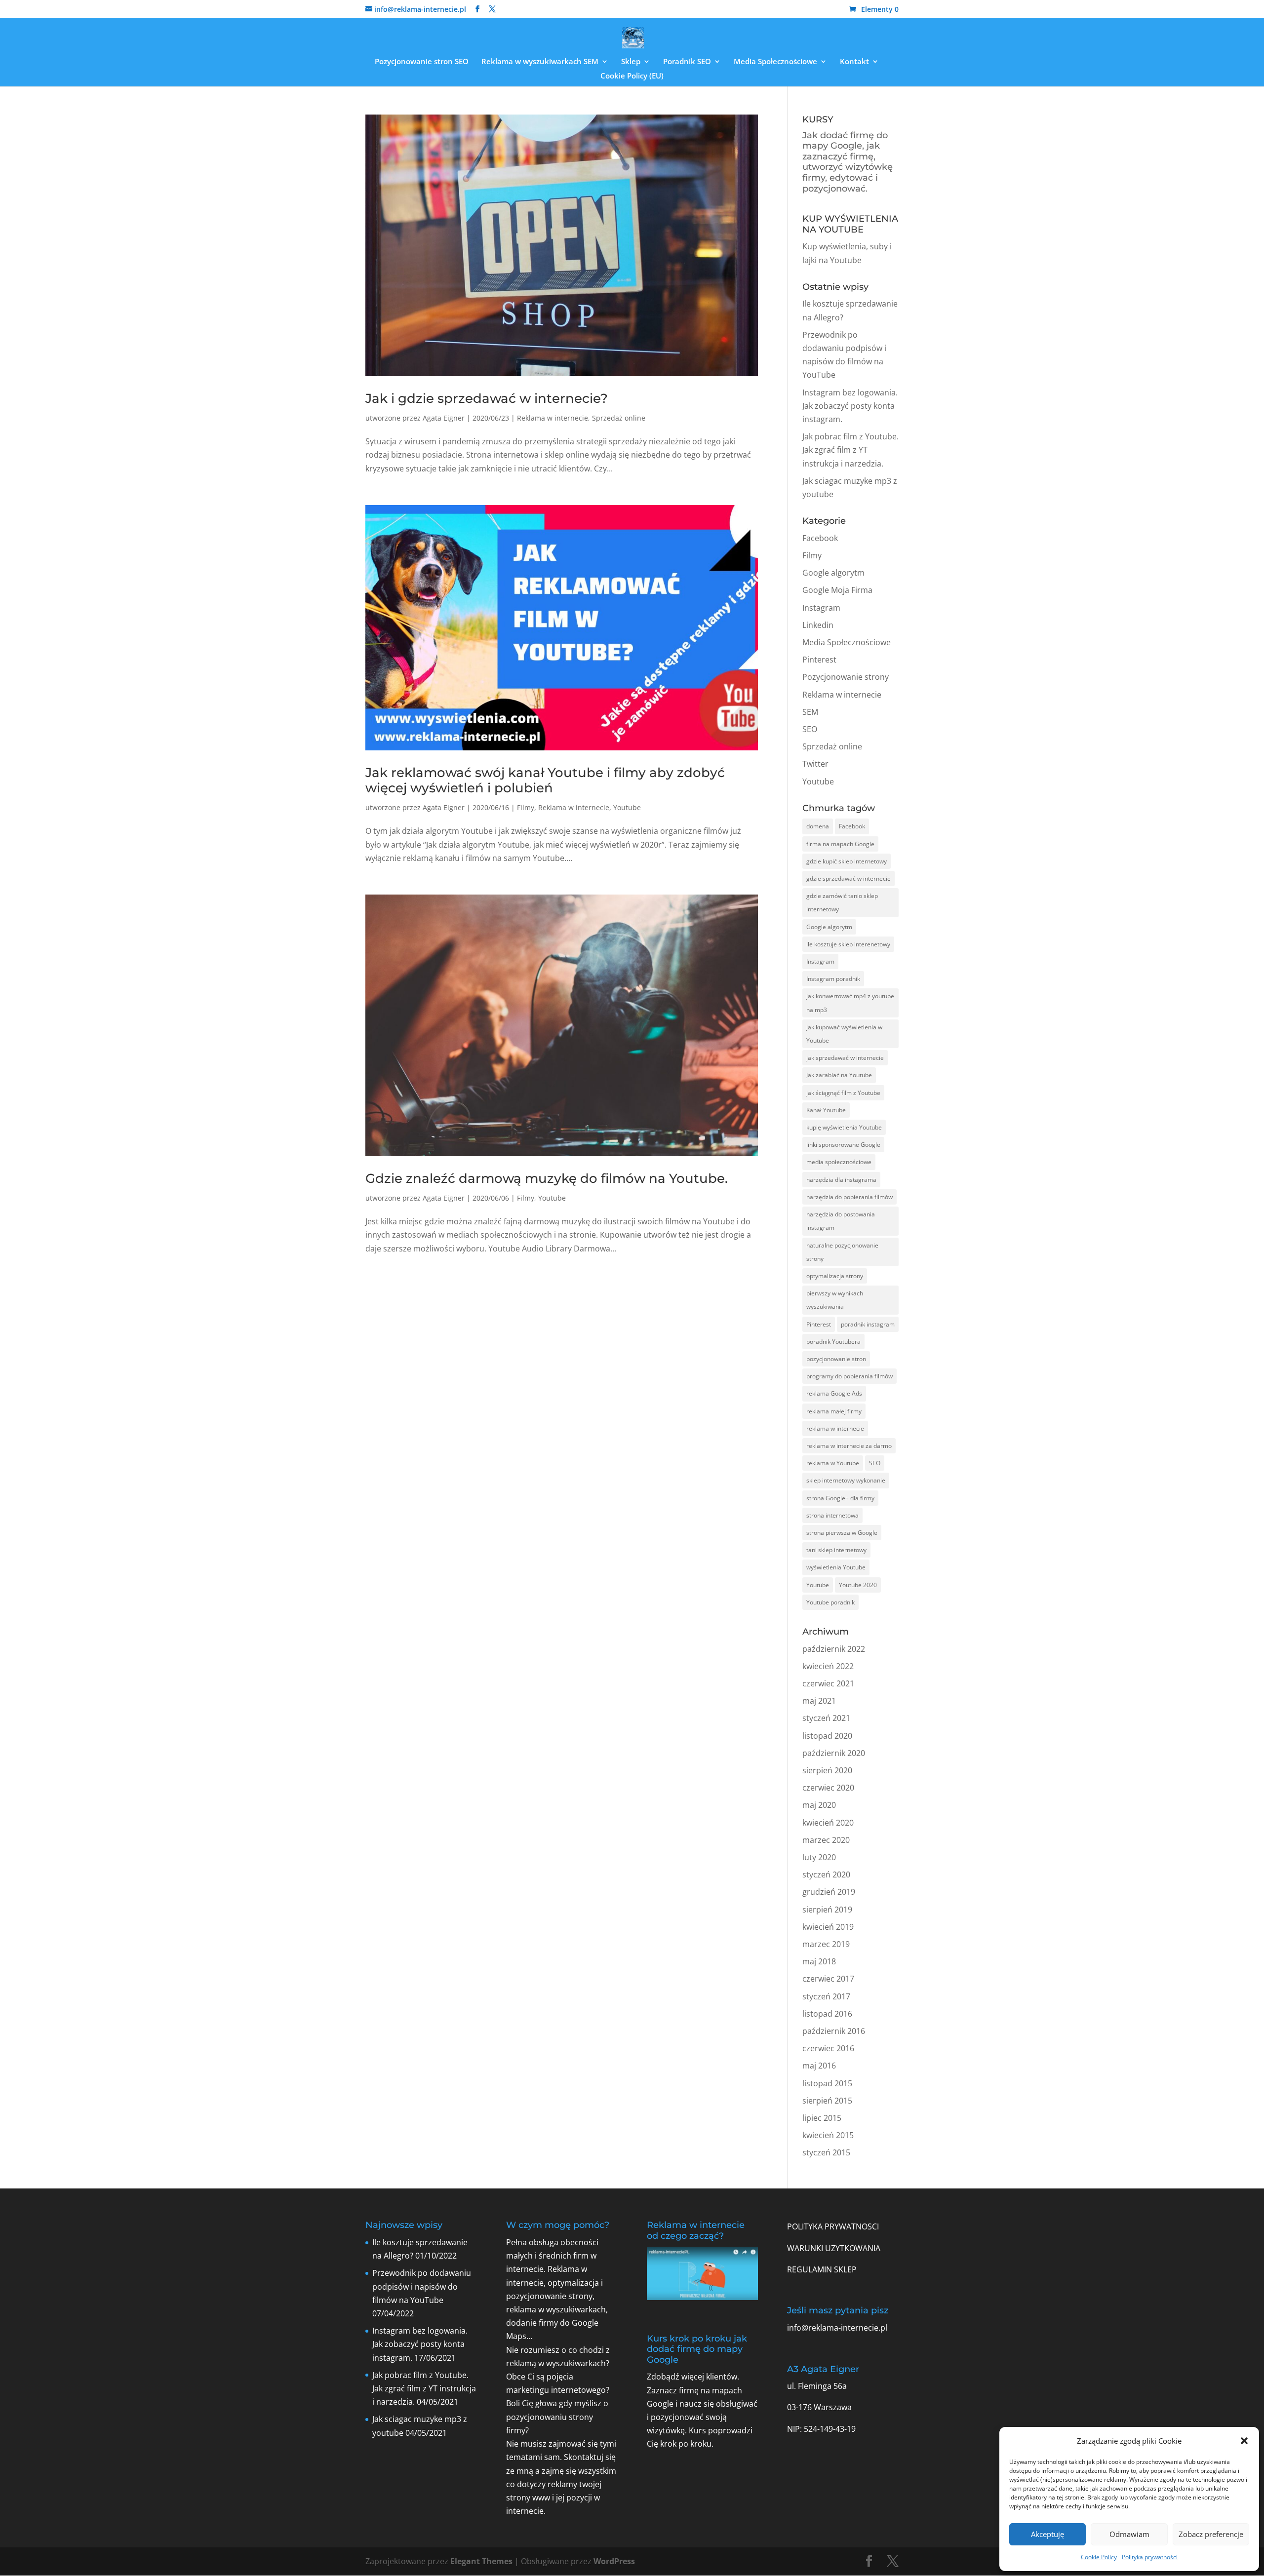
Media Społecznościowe (775, 62)
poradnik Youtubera (833, 1342)
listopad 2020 (827, 1736)
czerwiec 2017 (828, 1979)
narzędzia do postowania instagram (841, 1221)
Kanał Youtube (826, 1110)
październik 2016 (834, 2031)
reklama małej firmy (834, 1411)
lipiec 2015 (822, 2118)
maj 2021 (819, 1701)
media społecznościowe (839, 1162)
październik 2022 (834, 1649)
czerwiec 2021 (828, 1683)
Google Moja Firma (837, 590)
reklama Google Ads (834, 1393)
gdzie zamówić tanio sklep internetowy (842, 902)
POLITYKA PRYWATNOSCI (833, 2226)
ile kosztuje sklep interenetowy (848, 944)
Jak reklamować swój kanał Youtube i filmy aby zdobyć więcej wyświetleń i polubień (545, 780)
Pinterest (819, 660)
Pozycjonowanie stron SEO (422, 62)
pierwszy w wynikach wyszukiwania (835, 1300)
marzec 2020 (826, 1840)
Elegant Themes (481, 2561)
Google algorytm (833, 573)
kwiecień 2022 (828, 1666)
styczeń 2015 (826, 2152)
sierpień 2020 (827, 1770)
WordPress (614, 2561)
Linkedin (818, 625)
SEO (810, 729)
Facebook (820, 538)
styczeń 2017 (826, 1996)
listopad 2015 (827, 2083)
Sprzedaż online (619, 418)
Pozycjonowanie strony (846, 677)
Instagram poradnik (833, 979)
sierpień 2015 (827, 2101)
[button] (1244, 2441)
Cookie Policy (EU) (632, 76)
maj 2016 (819, 2066)
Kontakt (854, 62)
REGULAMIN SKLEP (822, 2269)
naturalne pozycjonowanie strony (842, 1252)
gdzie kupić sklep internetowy (847, 861)
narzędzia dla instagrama (841, 1180)
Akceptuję (1047, 2534)
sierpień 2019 (827, 1910)
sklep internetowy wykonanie (846, 1480)
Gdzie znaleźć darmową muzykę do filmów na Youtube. (547, 1178)
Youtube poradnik (830, 1602)
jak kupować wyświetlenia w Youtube (844, 1034)
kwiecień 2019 (828, 1927)
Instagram (821, 608)
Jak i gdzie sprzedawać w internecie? (487, 398)
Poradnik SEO (687, 62)
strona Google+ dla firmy (840, 1498)
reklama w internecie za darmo (849, 1446)
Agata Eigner (444, 418)
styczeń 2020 (826, 1874)
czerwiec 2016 (828, 2048)
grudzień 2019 (829, 1892)
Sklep (631, 62)
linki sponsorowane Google (843, 1145)
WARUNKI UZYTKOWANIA (834, 2248)
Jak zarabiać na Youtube (839, 1075)
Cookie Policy (1099, 2557)
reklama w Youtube (833, 1463)
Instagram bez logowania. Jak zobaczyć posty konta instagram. (850, 406)
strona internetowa (832, 1515)
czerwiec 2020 (828, 1788)
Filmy (526, 807)
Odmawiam (1129, 2534)
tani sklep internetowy (836, 1550)
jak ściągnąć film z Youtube (843, 1093)
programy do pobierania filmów (849, 1376)
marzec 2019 (826, 1944)
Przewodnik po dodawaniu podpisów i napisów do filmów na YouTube (422, 2286)
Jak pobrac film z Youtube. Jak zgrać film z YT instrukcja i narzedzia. (850, 450)
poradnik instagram (868, 1324)
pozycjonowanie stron (836, 1359)
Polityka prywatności (1150, 2557)
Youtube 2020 (858, 1585)
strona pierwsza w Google (842, 1533)
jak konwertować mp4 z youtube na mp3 (850, 1003)
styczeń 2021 (826, 1718)
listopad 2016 (827, 2014)
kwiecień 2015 (828, 2135)
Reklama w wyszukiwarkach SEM (540, 62)
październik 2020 (834, 1753)
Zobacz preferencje (1211, 2534)
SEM (810, 712)
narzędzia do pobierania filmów (849, 1197)
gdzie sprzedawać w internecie (849, 878)
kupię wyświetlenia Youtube (844, 1127)
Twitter (815, 764)
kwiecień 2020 (828, 1823)
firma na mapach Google (840, 844)
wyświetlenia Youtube (836, 1567)
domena (818, 826)
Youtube (627, 807)
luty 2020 (819, 1857)
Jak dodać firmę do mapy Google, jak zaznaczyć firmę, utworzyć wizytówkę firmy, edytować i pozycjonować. (848, 162)
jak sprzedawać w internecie (845, 1058)
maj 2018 (819, 1961)
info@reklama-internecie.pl (837, 2328)
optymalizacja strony (835, 1276)
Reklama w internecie (553, 418)
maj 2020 (819, 1805)
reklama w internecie (835, 1428)
